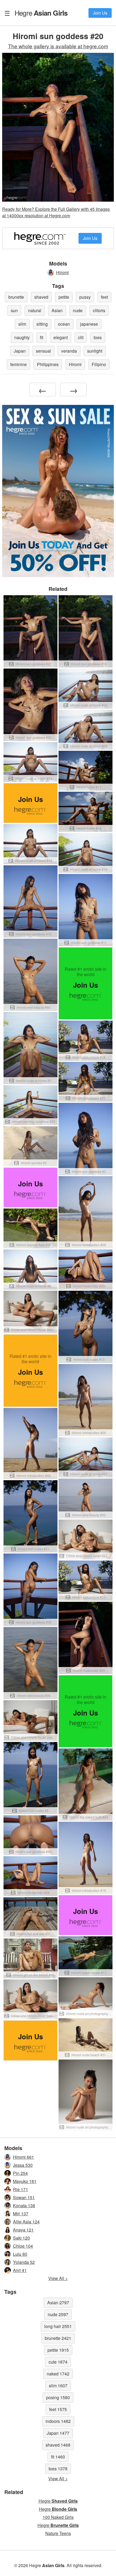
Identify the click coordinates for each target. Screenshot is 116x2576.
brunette (16, 297)
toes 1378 (58, 2469)
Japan (20, 351)
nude (78, 310)
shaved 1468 (58, 2445)
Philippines (48, 364)
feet (104, 297)
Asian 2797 (58, 2303)
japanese (89, 324)
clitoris (99, 310)
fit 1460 (58, 2457)
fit (42, 337)
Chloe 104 (23, 2246)
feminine (18, 364)
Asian (57, 310)
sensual (43, 351)
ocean (64, 324)
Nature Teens (58, 2533)
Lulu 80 (20, 2254)
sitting (42, 324)
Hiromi (62, 272)
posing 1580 (58, 2397)
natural (35, 310)
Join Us (100, 13)
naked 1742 (58, 2374)
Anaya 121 (23, 2230)
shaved (41, 297)
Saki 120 (21, 2238)
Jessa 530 (23, 2165)
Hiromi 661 (23, 2157)
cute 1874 (58, 2362)
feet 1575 (58, 2409)
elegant (61, 337)
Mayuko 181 (25, 2181)
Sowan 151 (24, 2197)
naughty (22, 337)
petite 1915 (58, 2350)
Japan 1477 (58, 2433)
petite (64, 297)
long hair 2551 (58, 2326)
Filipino (99, 364)
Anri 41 (20, 2270)
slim (22, 324)
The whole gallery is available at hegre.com (58, 46)
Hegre (41, 13)
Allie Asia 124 (26, 2222)
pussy (85, 297)
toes (98, 337)
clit (81, 337)
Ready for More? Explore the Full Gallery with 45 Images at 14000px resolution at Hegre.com (56, 212)
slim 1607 (58, 2386)
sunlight (95, 351)
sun (14, 310)
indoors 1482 (58, 2421)
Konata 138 (24, 2205)
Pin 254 (20, 2173)
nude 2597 (58, 2314)
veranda (69, 351)
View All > (58, 2278)
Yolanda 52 (24, 2262)
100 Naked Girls (58, 2517)
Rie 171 (21, 2189)
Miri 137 (21, 2214)
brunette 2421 (58, 2338)
